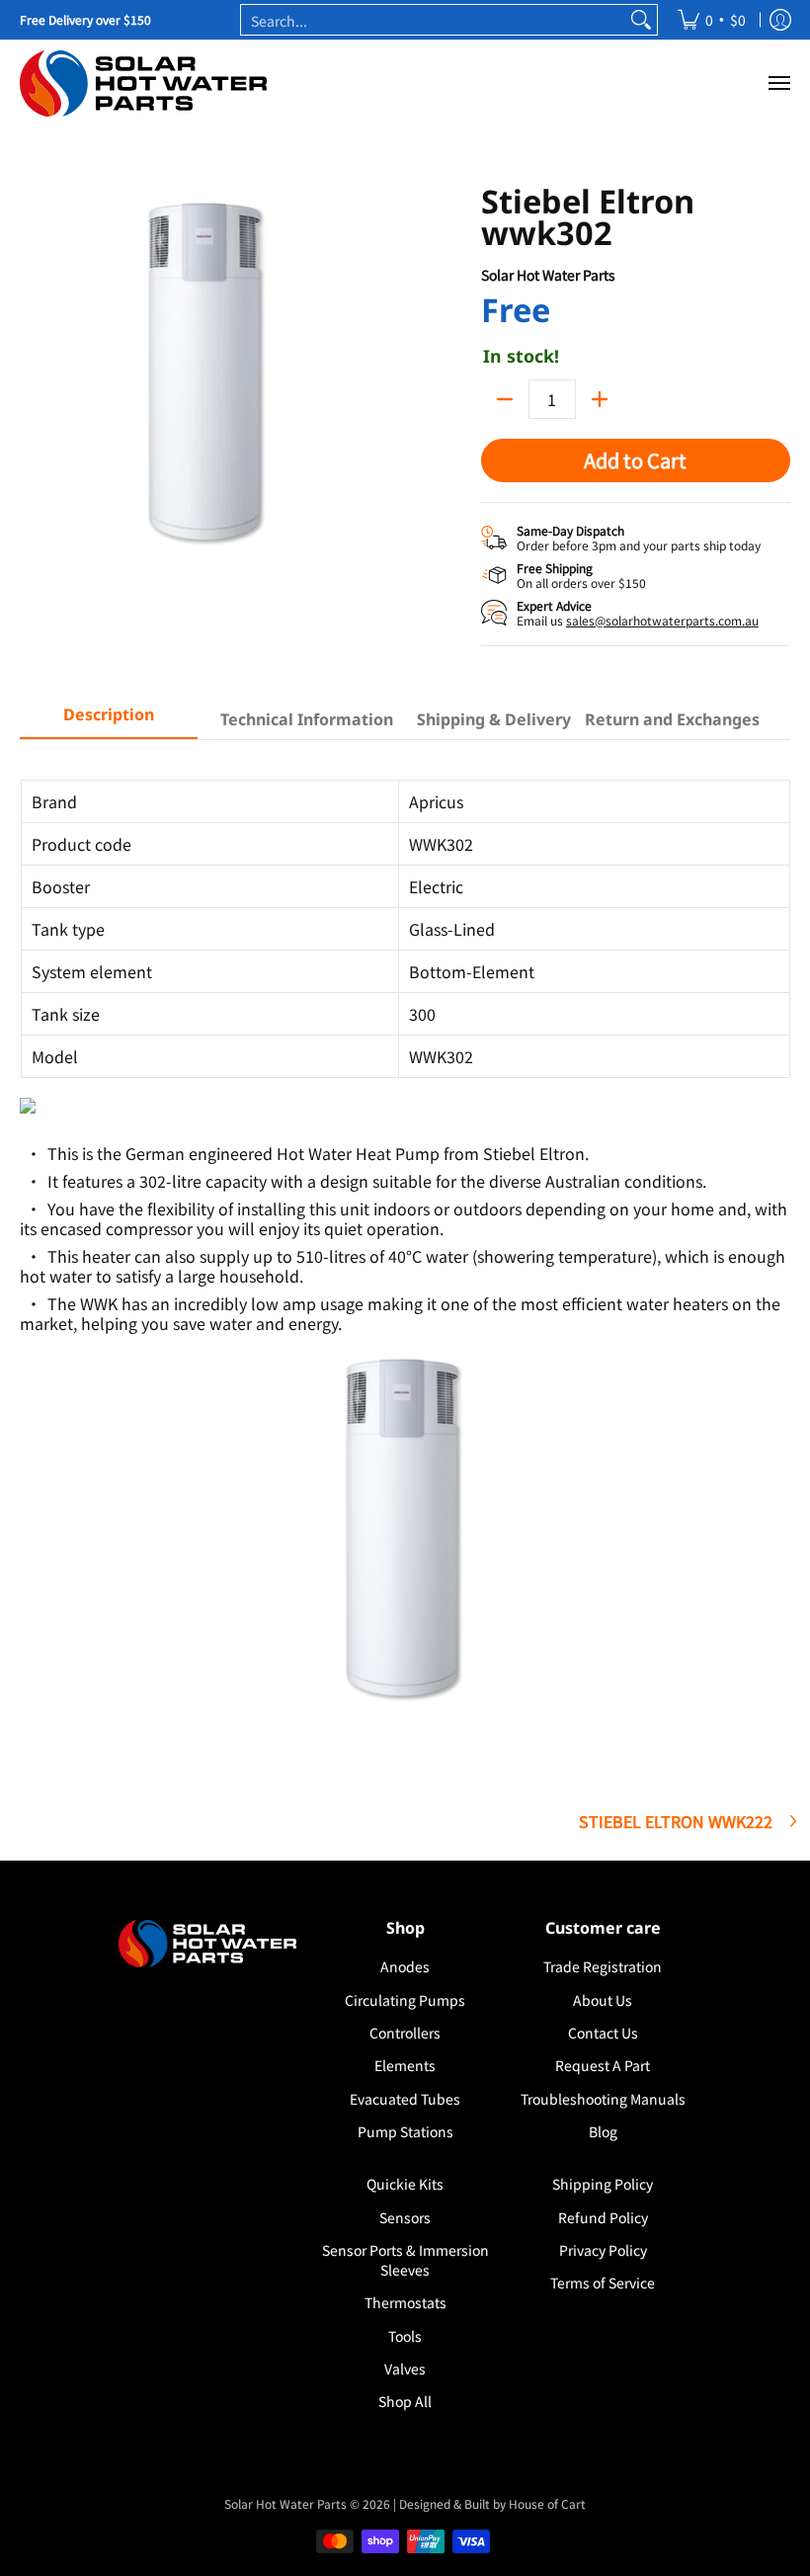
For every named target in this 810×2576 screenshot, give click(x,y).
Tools (405, 2336)
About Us (603, 2000)
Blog (603, 2131)
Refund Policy (603, 2217)
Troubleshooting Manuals (603, 2099)
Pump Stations (405, 2131)
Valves (405, 2368)
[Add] (600, 399)
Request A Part (603, 2065)
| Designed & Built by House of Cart (489, 2503)
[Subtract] (505, 399)
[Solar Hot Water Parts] (143, 83)
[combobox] (433, 20)
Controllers (405, 2033)
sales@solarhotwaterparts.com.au (662, 620)
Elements (405, 2065)
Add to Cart (635, 460)
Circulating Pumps (405, 2000)
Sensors (405, 2217)
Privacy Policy (603, 2250)
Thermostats (405, 2302)
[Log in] (780, 20)
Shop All (405, 2401)
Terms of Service (603, 2283)
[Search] (641, 20)
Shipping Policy (603, 2184)
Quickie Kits (405, 2184)
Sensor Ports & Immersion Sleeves (405, 2260)
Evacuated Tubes (405, 2099)
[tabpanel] (405, 1255)
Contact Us (603, 2033)
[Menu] (778, 83)
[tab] (109, 720)
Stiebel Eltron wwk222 (676, 1821)
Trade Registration (603, 1966)
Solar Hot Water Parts (548, 275)
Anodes (405, 1966)
